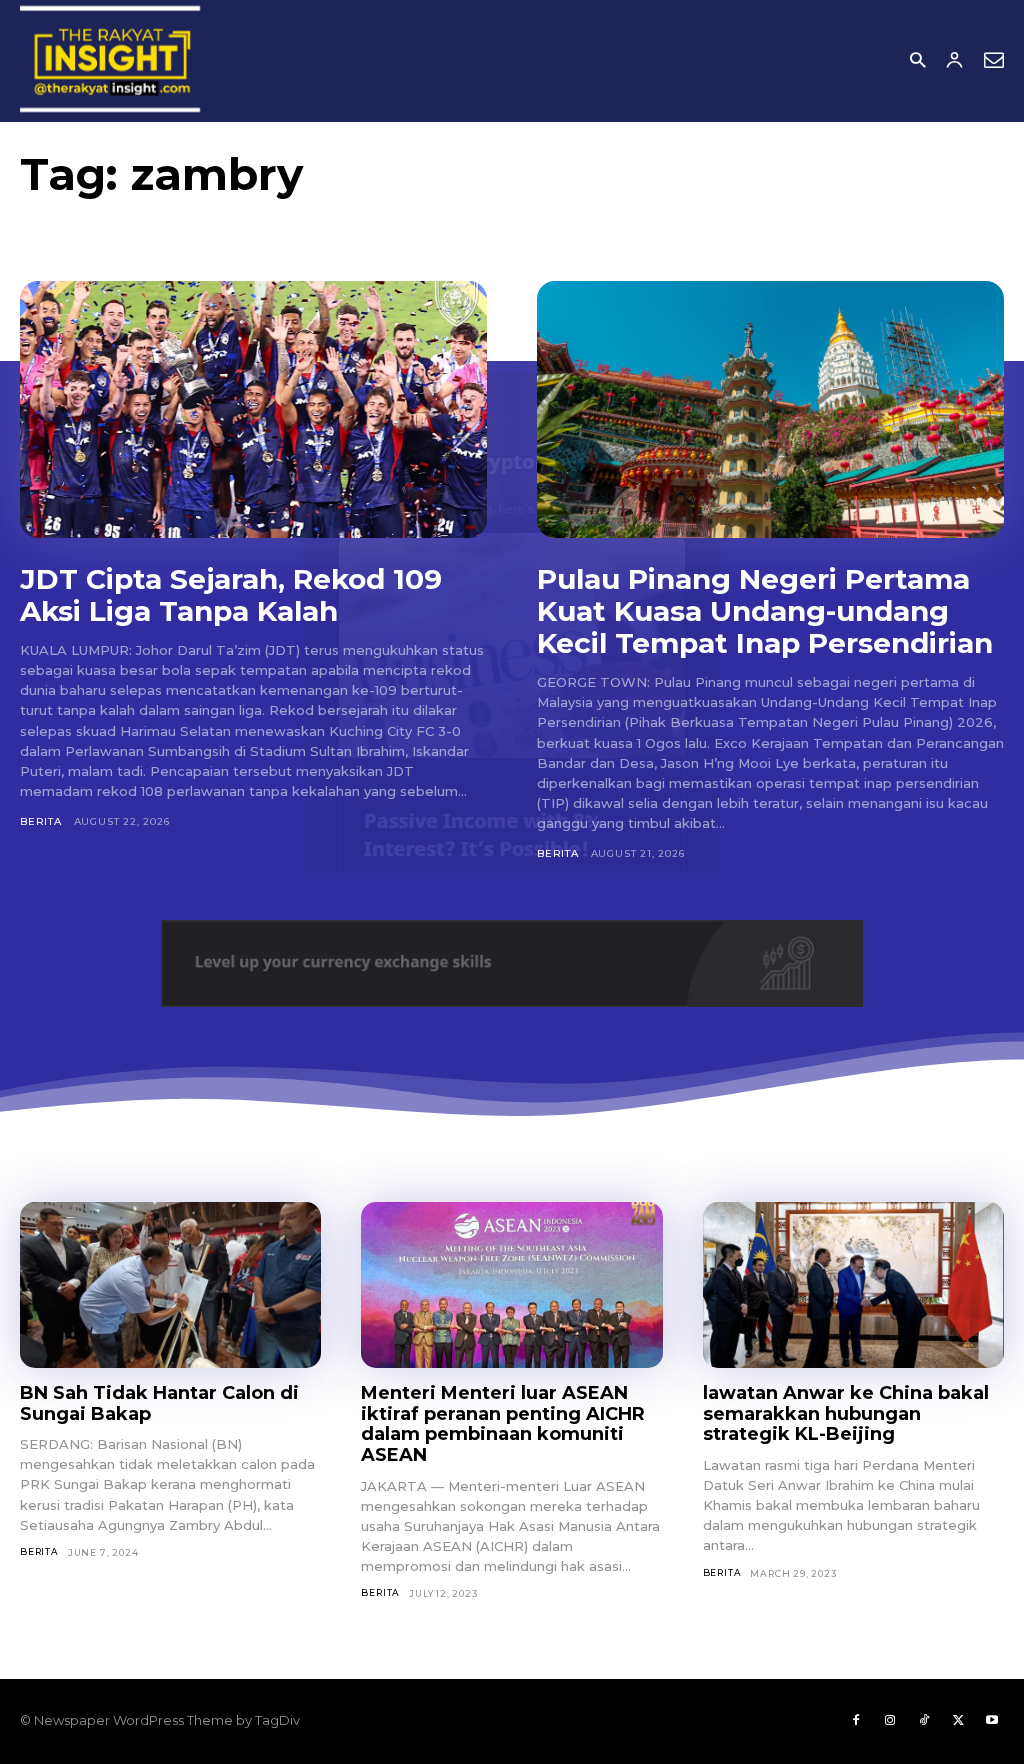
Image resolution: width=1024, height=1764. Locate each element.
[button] (917, 61)
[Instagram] (890, 1721)
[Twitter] (958, 1721)
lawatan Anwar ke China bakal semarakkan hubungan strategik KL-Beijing (846, 1413)
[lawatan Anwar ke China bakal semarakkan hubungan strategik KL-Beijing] (853, 1285)
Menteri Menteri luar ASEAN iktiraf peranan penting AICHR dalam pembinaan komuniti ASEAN (503, 1424)
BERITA (41, 821)
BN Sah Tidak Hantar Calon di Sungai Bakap (159, 1403)
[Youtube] (992, 1721)
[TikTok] (924, 1721)
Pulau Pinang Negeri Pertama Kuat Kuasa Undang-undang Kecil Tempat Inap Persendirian (765, 611)
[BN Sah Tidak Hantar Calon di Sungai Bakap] (170, 1285)
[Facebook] (856, 1721)
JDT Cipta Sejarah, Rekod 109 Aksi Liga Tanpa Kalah (231, 595)
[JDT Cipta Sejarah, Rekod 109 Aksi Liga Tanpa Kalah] (253, 409)
